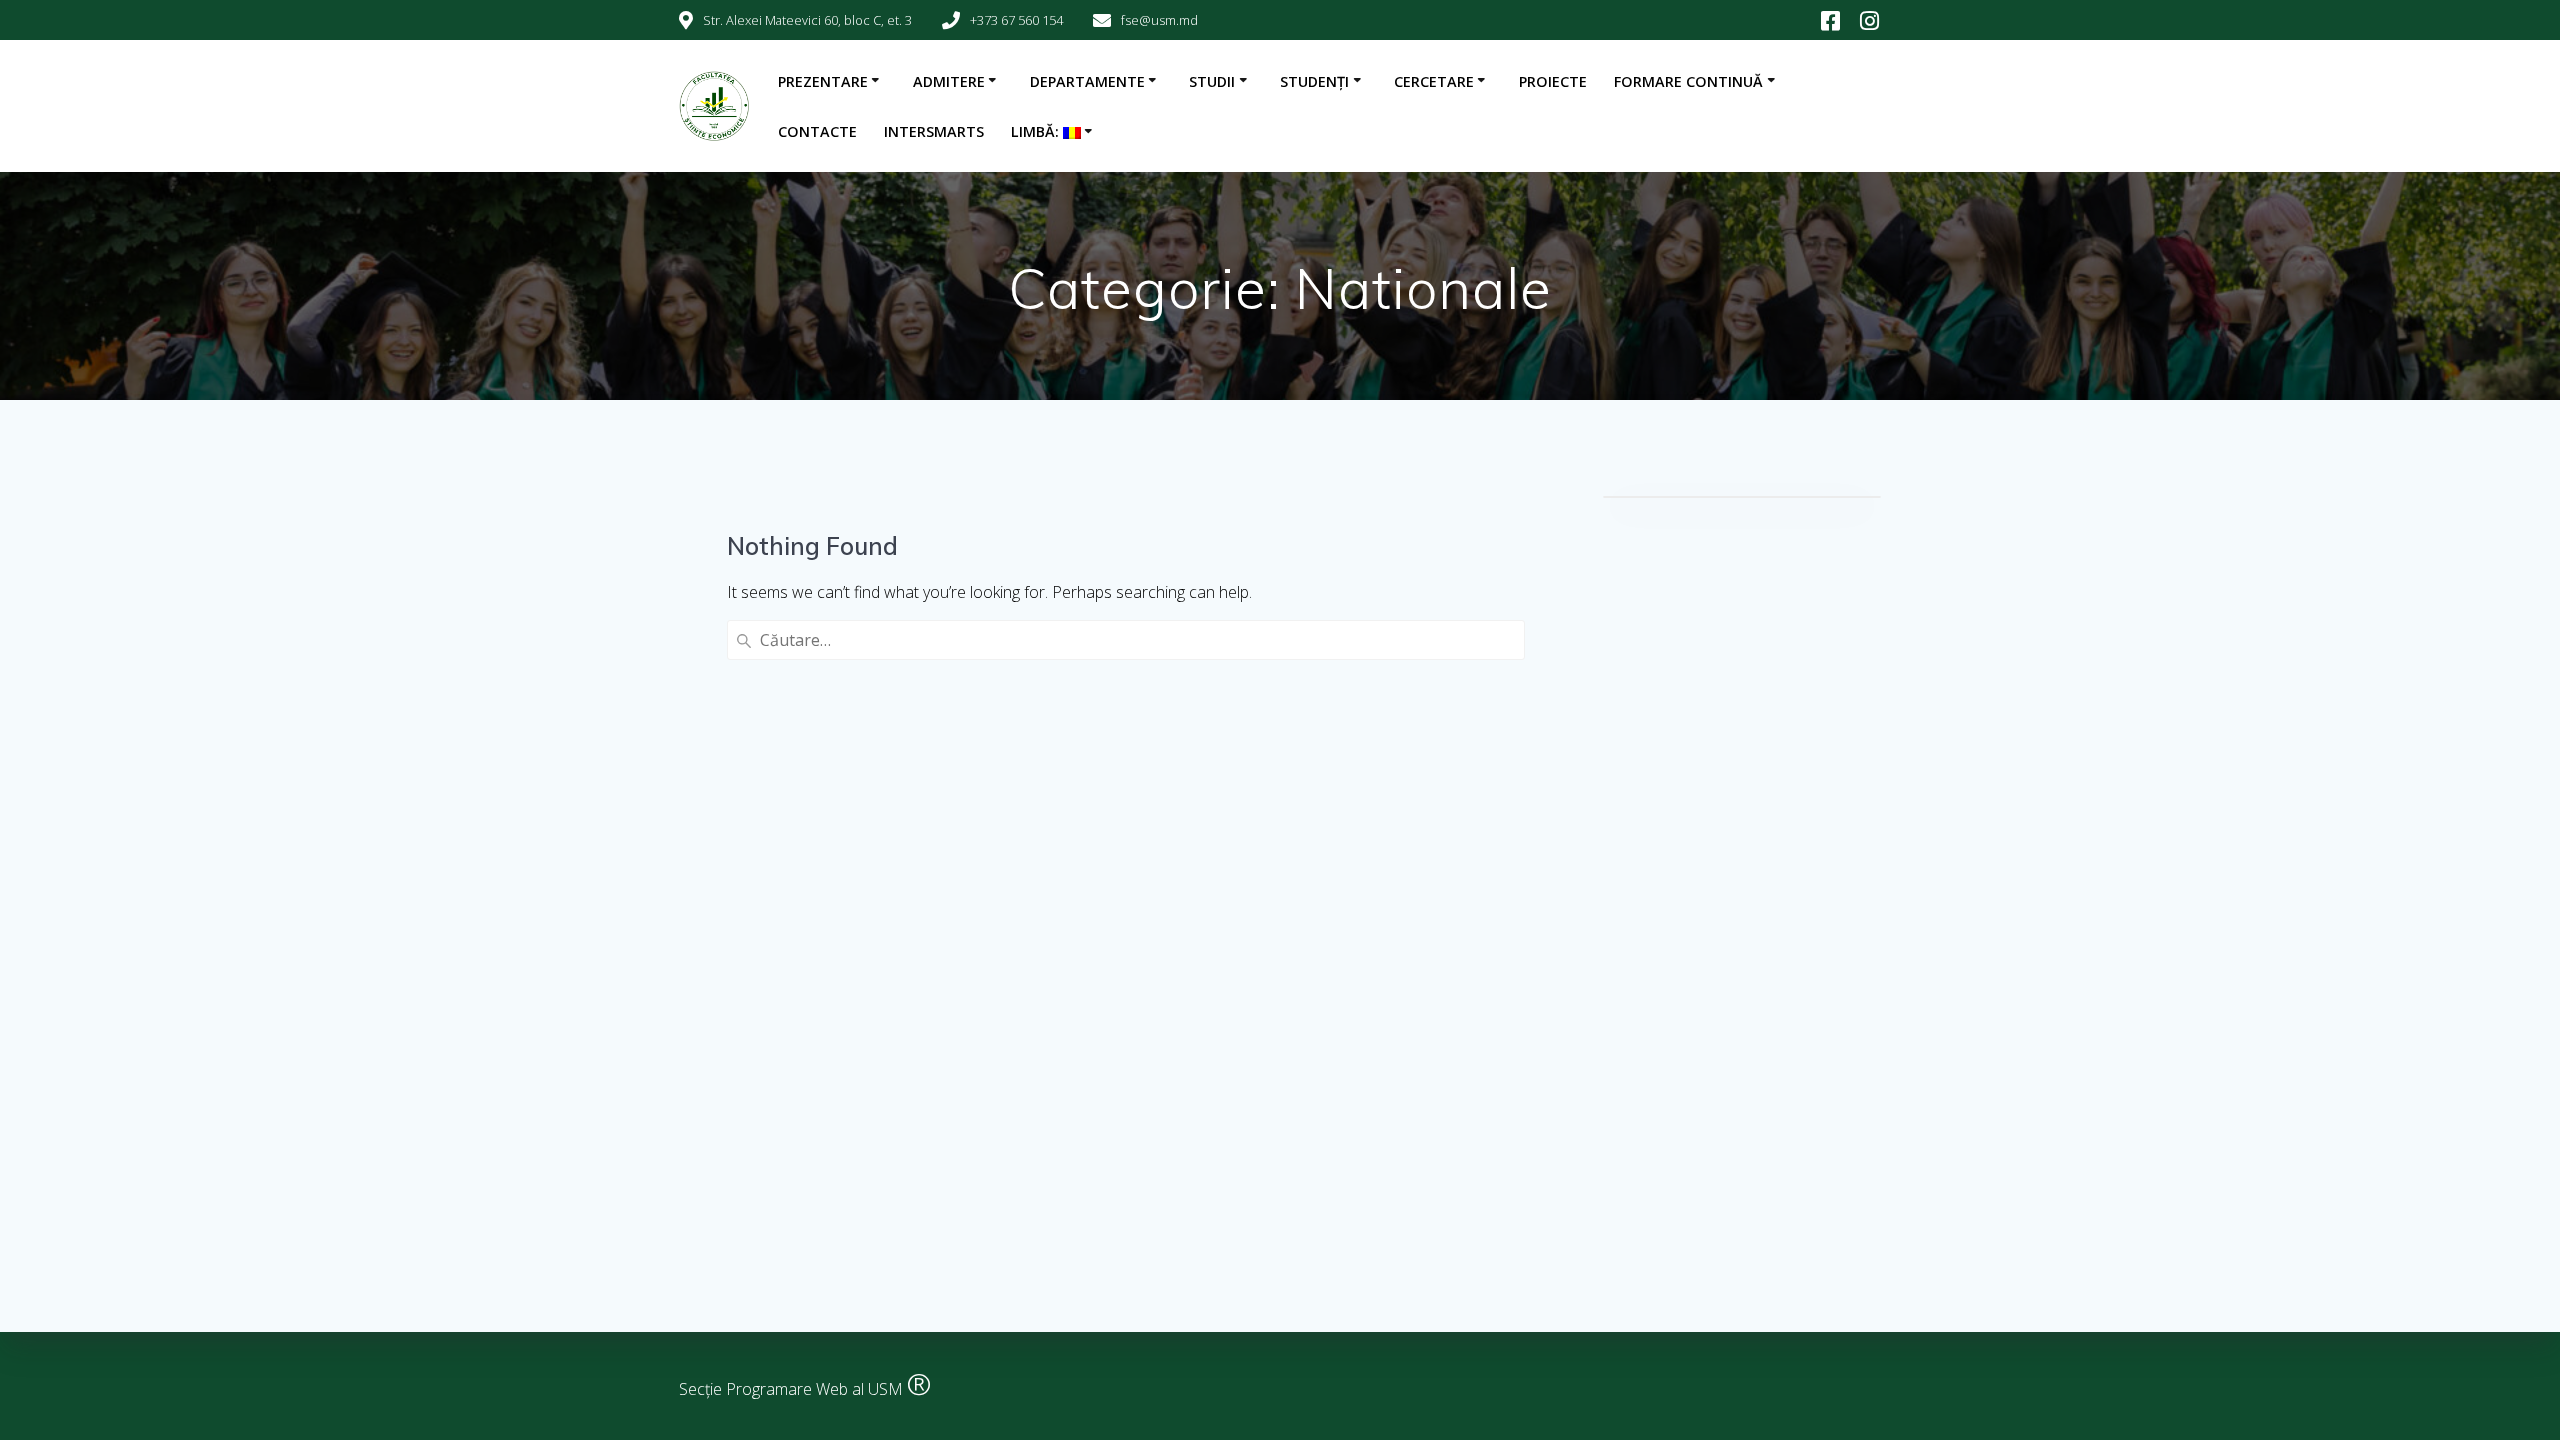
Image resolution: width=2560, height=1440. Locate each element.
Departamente (1087, 81)
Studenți (1314, 81)
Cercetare (1434, 81)
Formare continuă (1688, 81)
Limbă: (1037, 131)
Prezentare (823, 81)
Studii (1212, 81)
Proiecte (1553, 81)
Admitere (949, 81)
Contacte (817, 131)
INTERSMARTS (934, 131)
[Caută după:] (1126, 640)
